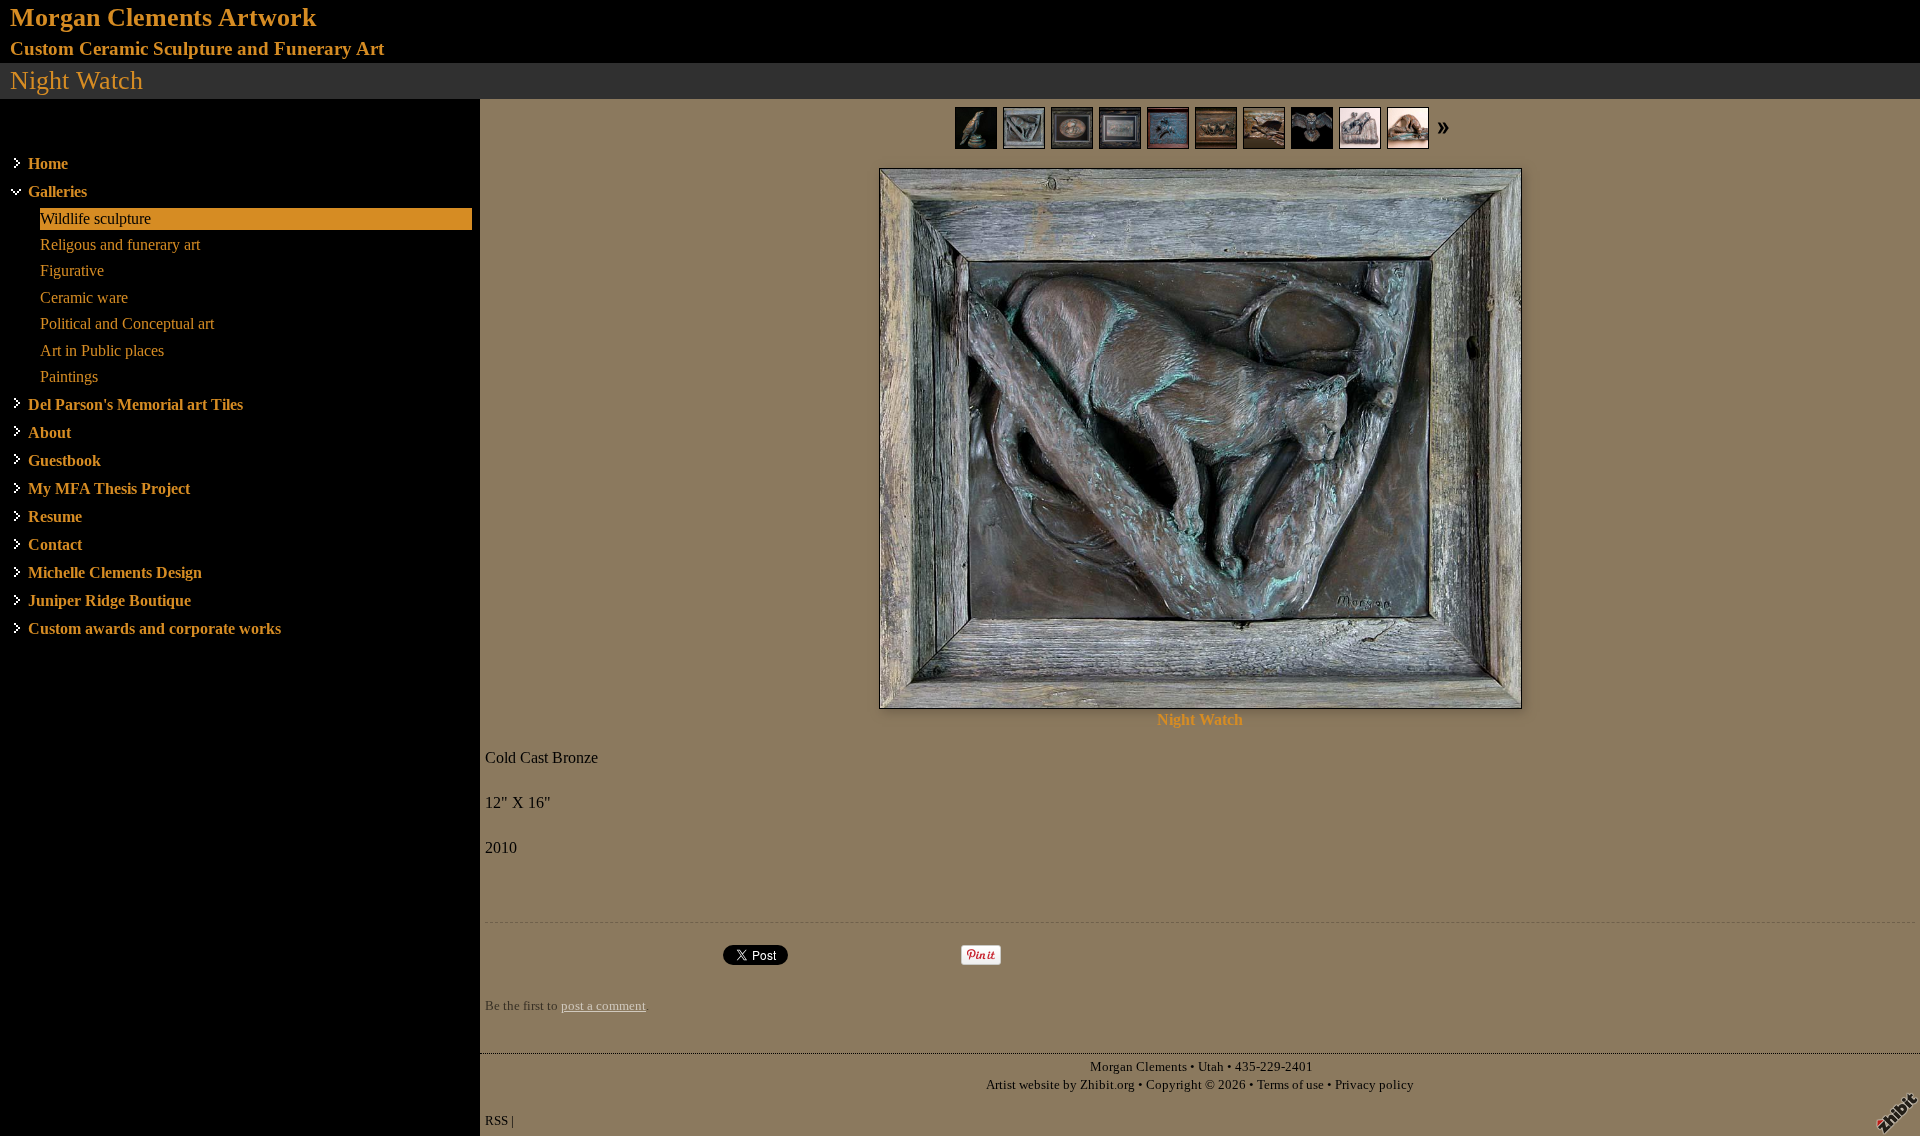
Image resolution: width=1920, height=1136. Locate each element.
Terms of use (1290, 1085)
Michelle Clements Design (115, 572)
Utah (1211, 1067)
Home (48, 163)
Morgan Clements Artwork (163, 17)
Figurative (72, 270)
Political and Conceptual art (127, 323)
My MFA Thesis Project (109, 488)
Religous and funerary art (120, 244)
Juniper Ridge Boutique (109, 600)
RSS (496, 1121)
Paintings (69, 376)
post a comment (603, 1006)
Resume (55, 516)
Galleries (57, 191)
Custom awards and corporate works (154, 628)
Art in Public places (102, 350)
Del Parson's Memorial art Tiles (135, 404)
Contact (55, 544)
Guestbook (64, 460)
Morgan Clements (1138, 1067)
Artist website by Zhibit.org (1060, 1085)
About (49, 432)
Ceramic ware (84, 297)
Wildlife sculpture (95, 218)
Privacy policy (1374, 1085)
